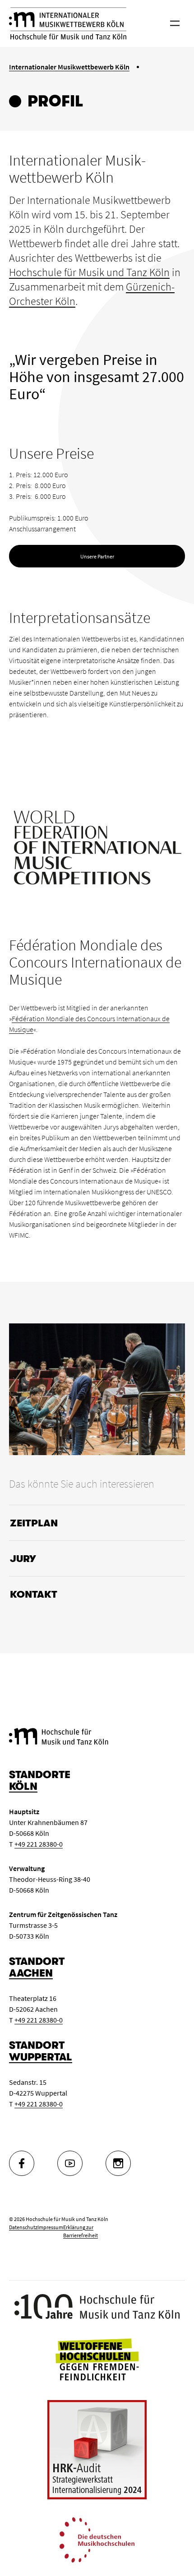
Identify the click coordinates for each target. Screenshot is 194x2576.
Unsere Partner (97, 556)
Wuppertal (41, 2057)
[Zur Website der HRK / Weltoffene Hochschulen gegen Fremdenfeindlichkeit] (97, 2359)
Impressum (50, 2227)
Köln (23, 1786)
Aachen (31, 1973)
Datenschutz (23, 2227)
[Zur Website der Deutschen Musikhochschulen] (97, 2539)
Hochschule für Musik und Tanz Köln (89, 272)
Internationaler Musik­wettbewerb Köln (69, 67)
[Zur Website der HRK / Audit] (97, 2450)
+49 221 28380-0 (39, 1844)
